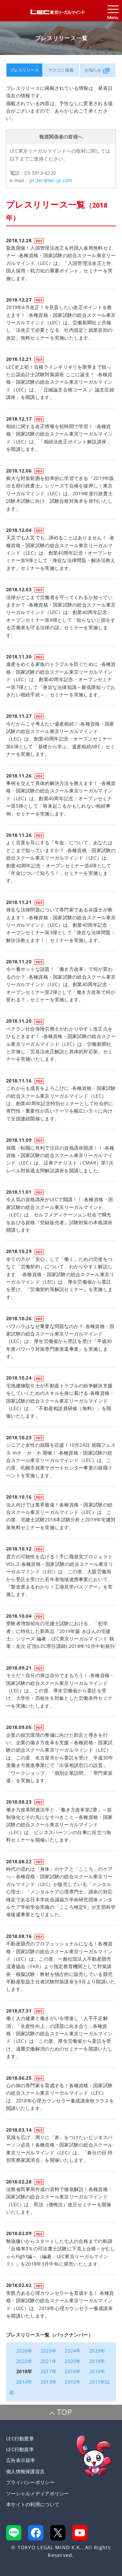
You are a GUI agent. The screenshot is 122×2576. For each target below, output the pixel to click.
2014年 (24, 2382)
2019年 (97, 2361)
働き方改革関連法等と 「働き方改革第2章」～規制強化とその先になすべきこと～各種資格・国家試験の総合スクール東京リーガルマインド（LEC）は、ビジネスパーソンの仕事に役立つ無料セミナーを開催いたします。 (59, 1825)
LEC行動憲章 (20, 2438)
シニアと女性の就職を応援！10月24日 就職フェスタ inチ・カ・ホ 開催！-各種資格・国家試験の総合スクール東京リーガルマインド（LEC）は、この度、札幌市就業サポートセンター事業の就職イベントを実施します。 (61, 1460)
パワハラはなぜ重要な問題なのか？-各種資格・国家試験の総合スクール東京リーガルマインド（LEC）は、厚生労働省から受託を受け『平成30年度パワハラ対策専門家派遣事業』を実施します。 (60, 1341)
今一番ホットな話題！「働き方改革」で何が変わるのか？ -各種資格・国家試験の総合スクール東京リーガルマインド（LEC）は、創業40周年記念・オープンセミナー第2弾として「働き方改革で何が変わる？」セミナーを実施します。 (61, 984)
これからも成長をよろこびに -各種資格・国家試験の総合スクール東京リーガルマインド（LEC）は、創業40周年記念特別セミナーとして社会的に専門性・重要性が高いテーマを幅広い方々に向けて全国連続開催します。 (61, 1103)
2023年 (97, 2351)
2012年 (73, 2382)
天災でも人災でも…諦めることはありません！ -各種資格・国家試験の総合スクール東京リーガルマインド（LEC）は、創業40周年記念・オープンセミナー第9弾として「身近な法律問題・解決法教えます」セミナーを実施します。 (61, 553)
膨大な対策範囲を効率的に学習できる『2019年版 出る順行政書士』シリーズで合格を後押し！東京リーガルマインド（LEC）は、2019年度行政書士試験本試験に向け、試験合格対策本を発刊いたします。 (63, 493)
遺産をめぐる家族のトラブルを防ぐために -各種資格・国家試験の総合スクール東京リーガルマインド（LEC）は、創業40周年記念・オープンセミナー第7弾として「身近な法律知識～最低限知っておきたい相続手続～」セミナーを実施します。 (61, 679)
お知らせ (93, 70)
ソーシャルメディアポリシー (38, 2493)
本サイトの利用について (33, 2504)
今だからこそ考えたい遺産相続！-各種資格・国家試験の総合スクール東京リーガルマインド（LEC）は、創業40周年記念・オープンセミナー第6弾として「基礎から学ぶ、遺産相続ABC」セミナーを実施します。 (61, 739)
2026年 (24, 2351)
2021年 (49, 2361)
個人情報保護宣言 (25, 2471)
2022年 (24, 2361)
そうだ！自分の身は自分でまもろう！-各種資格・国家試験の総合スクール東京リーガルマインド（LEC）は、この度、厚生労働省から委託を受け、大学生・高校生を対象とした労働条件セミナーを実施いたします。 (60, 1690)
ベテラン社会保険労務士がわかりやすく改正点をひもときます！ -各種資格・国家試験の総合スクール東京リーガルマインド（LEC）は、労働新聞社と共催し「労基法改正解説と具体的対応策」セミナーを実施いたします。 (61, 1044)
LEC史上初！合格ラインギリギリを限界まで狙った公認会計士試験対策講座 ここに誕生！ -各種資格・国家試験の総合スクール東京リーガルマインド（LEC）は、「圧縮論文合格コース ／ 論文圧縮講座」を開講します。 (60, 382)
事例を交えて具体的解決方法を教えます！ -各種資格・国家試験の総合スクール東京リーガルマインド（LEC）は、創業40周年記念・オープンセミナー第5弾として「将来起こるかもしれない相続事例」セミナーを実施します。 (61, 798)
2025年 (49, 2351)
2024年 (73, 2351)
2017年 (49, 2371)
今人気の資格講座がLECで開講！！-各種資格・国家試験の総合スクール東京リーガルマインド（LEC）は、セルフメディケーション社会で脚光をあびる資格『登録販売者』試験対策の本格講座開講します (60, 1215)
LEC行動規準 (20, 2449)
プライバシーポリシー (30, 2482)
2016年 (73, 2371)
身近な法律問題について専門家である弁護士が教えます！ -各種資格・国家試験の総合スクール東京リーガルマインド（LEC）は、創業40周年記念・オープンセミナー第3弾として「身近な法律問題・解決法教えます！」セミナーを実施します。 (61, 925)
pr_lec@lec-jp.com (51, 180)
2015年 (97, 2371)
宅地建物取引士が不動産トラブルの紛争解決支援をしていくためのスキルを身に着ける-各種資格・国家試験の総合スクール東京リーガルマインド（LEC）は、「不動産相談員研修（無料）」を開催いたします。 (60, 1401)
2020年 (73, 2361)
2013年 (49, 2382)
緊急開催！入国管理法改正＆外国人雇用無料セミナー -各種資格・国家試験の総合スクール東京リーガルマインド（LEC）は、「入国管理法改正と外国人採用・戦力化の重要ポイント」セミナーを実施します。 (61, 263)
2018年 (24, 2371)
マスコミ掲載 (61, 70)
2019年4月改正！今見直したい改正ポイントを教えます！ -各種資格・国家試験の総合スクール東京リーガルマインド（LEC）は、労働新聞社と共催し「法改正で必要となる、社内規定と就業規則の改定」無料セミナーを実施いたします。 (61, 322)
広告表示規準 (21, 2460)
